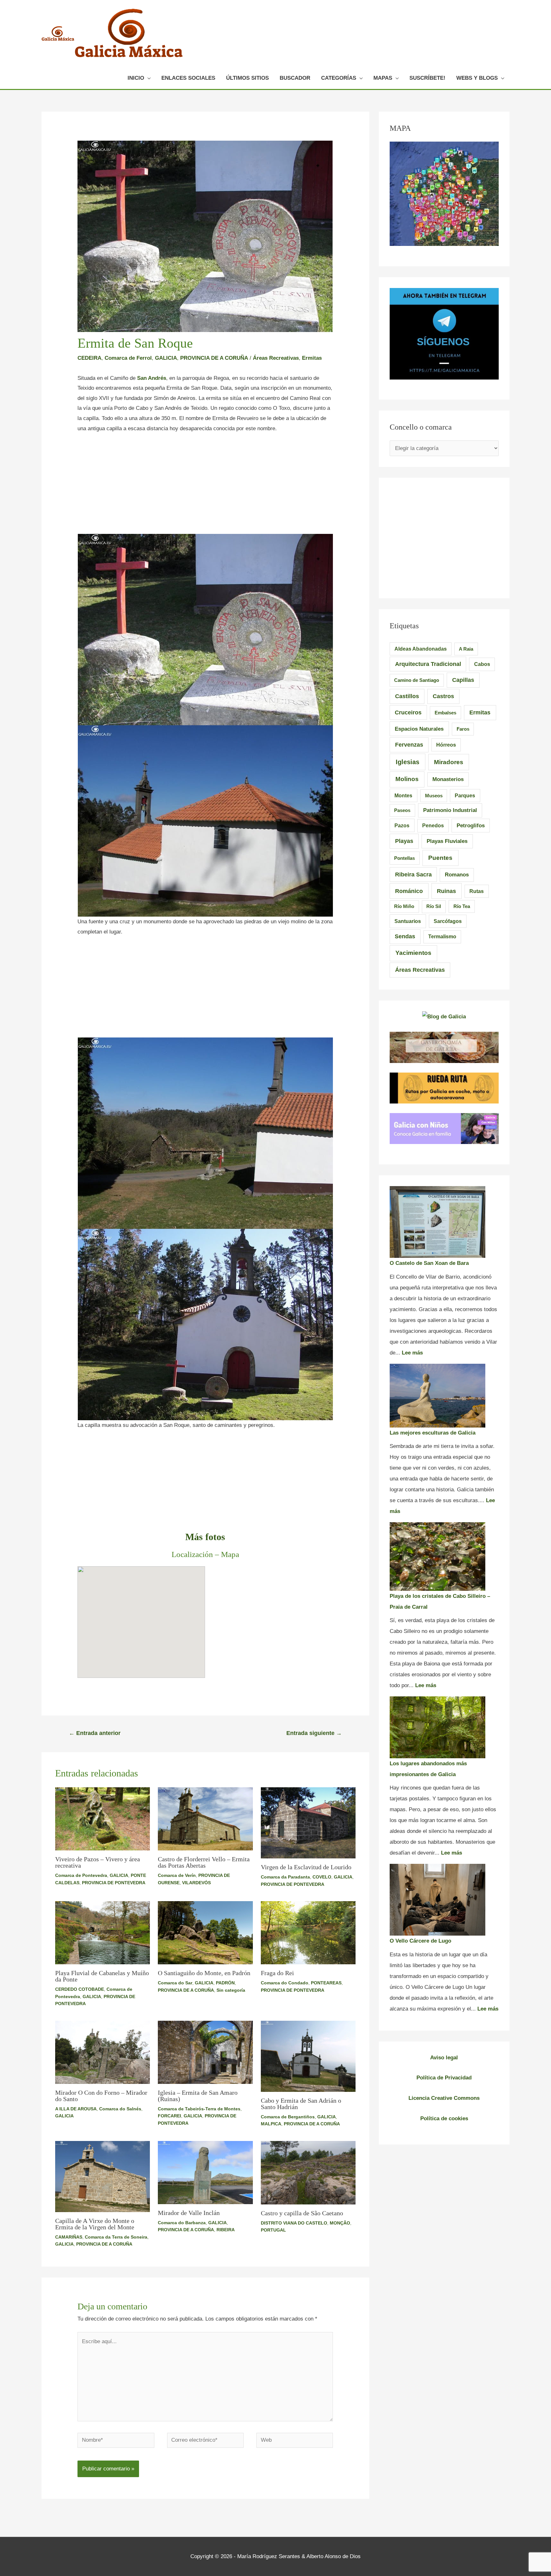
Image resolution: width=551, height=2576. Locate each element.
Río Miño (404, 906)
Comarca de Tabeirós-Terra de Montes (199, 2109)
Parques (465, 796)
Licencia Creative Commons (444, 2098)
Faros (463, 729)
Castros (443, 696)
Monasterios (448, 779)
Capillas (463, 680)
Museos (434, 796)
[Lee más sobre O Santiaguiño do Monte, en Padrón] (205, 1933)
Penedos (433, 826)
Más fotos (205, 1537)
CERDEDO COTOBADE (80, 1989)
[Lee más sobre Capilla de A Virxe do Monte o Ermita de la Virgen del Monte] (103, 2176)
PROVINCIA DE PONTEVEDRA (114, 1883)
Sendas (405, 936)
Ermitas (312, 358)
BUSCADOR (295, 78)
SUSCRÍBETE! (427, 78)
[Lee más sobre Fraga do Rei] (308, 1933)
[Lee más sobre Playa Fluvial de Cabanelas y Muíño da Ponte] (103, 1933)
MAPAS (383, 78)
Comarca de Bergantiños (288, 2117)
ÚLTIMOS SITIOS (247, 78)
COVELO (322, 1877)
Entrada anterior (95, 1733)
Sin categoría (231, 1990)
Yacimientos (413, 953)
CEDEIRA (89, 358)
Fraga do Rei (277, 1973)
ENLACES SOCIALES (188, 78)
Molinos (407, 779)
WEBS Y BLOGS (477, 78)
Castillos (407, 696)
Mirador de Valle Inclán (189, 2213)
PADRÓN (225, 1983)
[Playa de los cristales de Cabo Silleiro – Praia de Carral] (437, 1557)
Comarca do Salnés (120, 2109)
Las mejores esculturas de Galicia (433, 1433)
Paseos (402, 810)
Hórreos (446, 745)
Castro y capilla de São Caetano (302, 2213)
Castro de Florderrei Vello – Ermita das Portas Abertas (204, 1862)
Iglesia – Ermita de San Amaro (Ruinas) (198, 2096)
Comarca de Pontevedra (81, 1875)
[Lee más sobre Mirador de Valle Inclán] (205, 2172)
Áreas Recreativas (276, 358)
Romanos (457, 875)
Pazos (402, 825)
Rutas (477, 891)
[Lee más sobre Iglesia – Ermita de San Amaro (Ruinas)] (205, 2052)
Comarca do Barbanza (182, 2223)
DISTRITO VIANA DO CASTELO (294, 2223)
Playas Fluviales (447, 841)
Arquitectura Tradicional (428, 664)
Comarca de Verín (177, 1875)
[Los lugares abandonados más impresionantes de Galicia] (437, 1727)
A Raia (466, 649)
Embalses (445, 713)
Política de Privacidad (444, 2078)
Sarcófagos (448, 921)
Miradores (449, 762)
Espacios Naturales (419, 729)
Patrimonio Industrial (450, 810)
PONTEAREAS (326, 1983)
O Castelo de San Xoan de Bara (429, 1263)
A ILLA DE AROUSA (76, 2109)
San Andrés (152, 378)
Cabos (482, 664)
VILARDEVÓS (196, 1883)
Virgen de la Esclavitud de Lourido (306, 1867)
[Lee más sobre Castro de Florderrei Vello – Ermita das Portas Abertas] (205, 1819)
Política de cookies (444, 2118)
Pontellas (404, 858)
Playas (404, 841)
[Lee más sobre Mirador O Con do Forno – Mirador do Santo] (103, 2052)
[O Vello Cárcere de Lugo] (437, 1900)
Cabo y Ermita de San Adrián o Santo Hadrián (301, 2104)
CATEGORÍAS (339, 78)
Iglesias (408, 762)
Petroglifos (471, 825)
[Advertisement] (205, 487)
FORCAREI (169, 2116)
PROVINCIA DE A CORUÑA (214, 358)
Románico (409, 891)
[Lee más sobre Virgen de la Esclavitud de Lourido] (308, 1823)
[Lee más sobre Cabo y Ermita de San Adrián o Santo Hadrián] (308, 2056)
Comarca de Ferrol (128, 358)
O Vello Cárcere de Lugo (420, 1941)
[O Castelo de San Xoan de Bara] (437, 1222)
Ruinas (446, 891)
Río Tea (462, 906)
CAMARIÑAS (69, 2237)
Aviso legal (444, 2058)
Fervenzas (409, 745)
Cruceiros (408, 712)
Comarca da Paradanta (285, 1877)
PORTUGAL (273, 2230)
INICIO (136, 78)
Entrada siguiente (314, 1733)
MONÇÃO (340, 2223)
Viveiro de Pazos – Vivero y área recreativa (98, 1862)
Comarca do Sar (175, 1983)
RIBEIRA (226, 2230)
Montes (403, 795)
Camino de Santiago (417, 680)
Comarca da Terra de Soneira (116, 2237)
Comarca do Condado (285, 1983)
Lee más (412, 1353)
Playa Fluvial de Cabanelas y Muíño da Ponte (102, 1976)
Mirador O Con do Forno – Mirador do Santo (101, 2096)
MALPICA (271, 2124)
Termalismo (442, 937)
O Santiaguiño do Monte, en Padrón (204, 1973)
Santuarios (408, 921)
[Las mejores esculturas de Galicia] (437, 1396)
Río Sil (434, 906)
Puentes (440, 858)
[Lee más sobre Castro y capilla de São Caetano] (308, 2172)
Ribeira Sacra (413, 875)
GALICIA (166, 358)
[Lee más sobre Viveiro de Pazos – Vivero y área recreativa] (103, 1819)
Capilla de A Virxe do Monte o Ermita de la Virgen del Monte (95, 2224)
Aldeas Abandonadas (421, 649)
